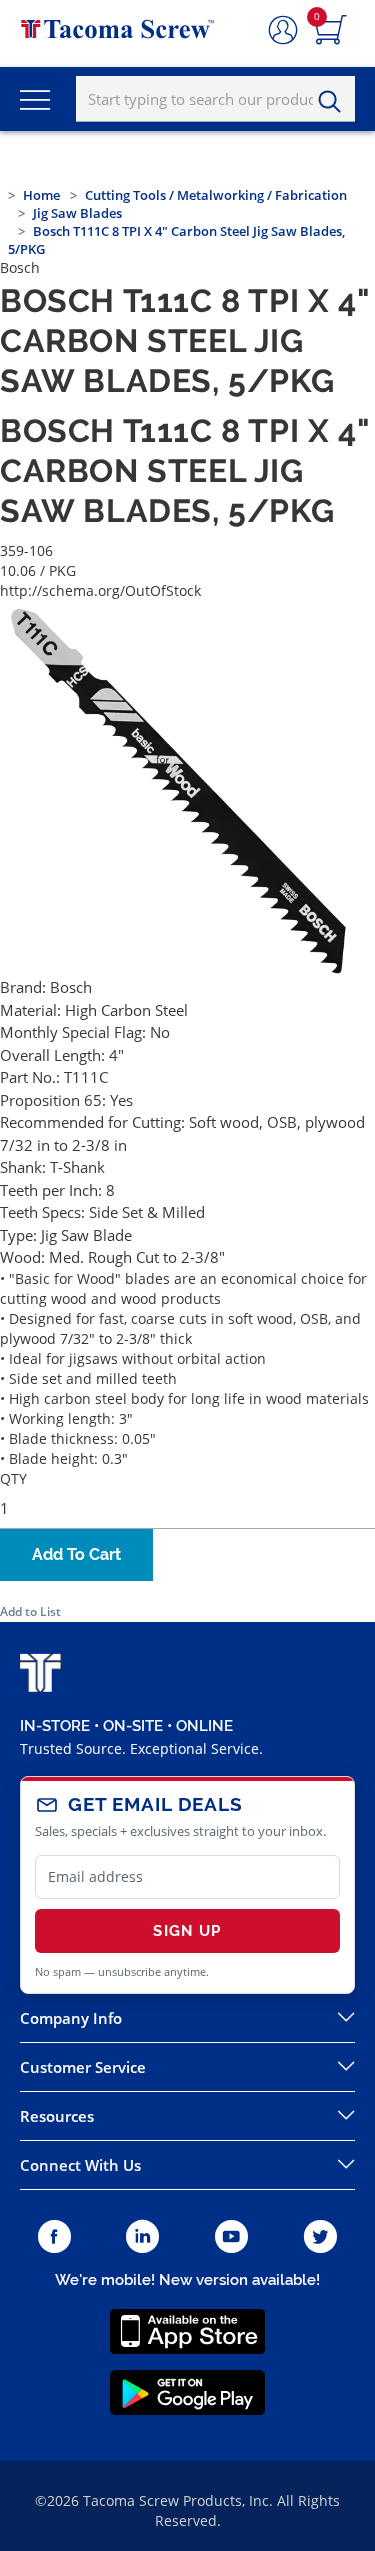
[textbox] (215, 99)
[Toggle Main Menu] (35, 99)
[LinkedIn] (142, 2237)
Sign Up (187, 1931)
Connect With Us (80, 2165)
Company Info (71, 2018)
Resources (57, 2116)
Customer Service (83, 2067)
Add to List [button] (30, 1611)
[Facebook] (54, 2237)
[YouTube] (231, 2237)
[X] (321, 2237)
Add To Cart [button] (76, 1554)
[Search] (335, 102)
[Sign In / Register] (283, 31)
